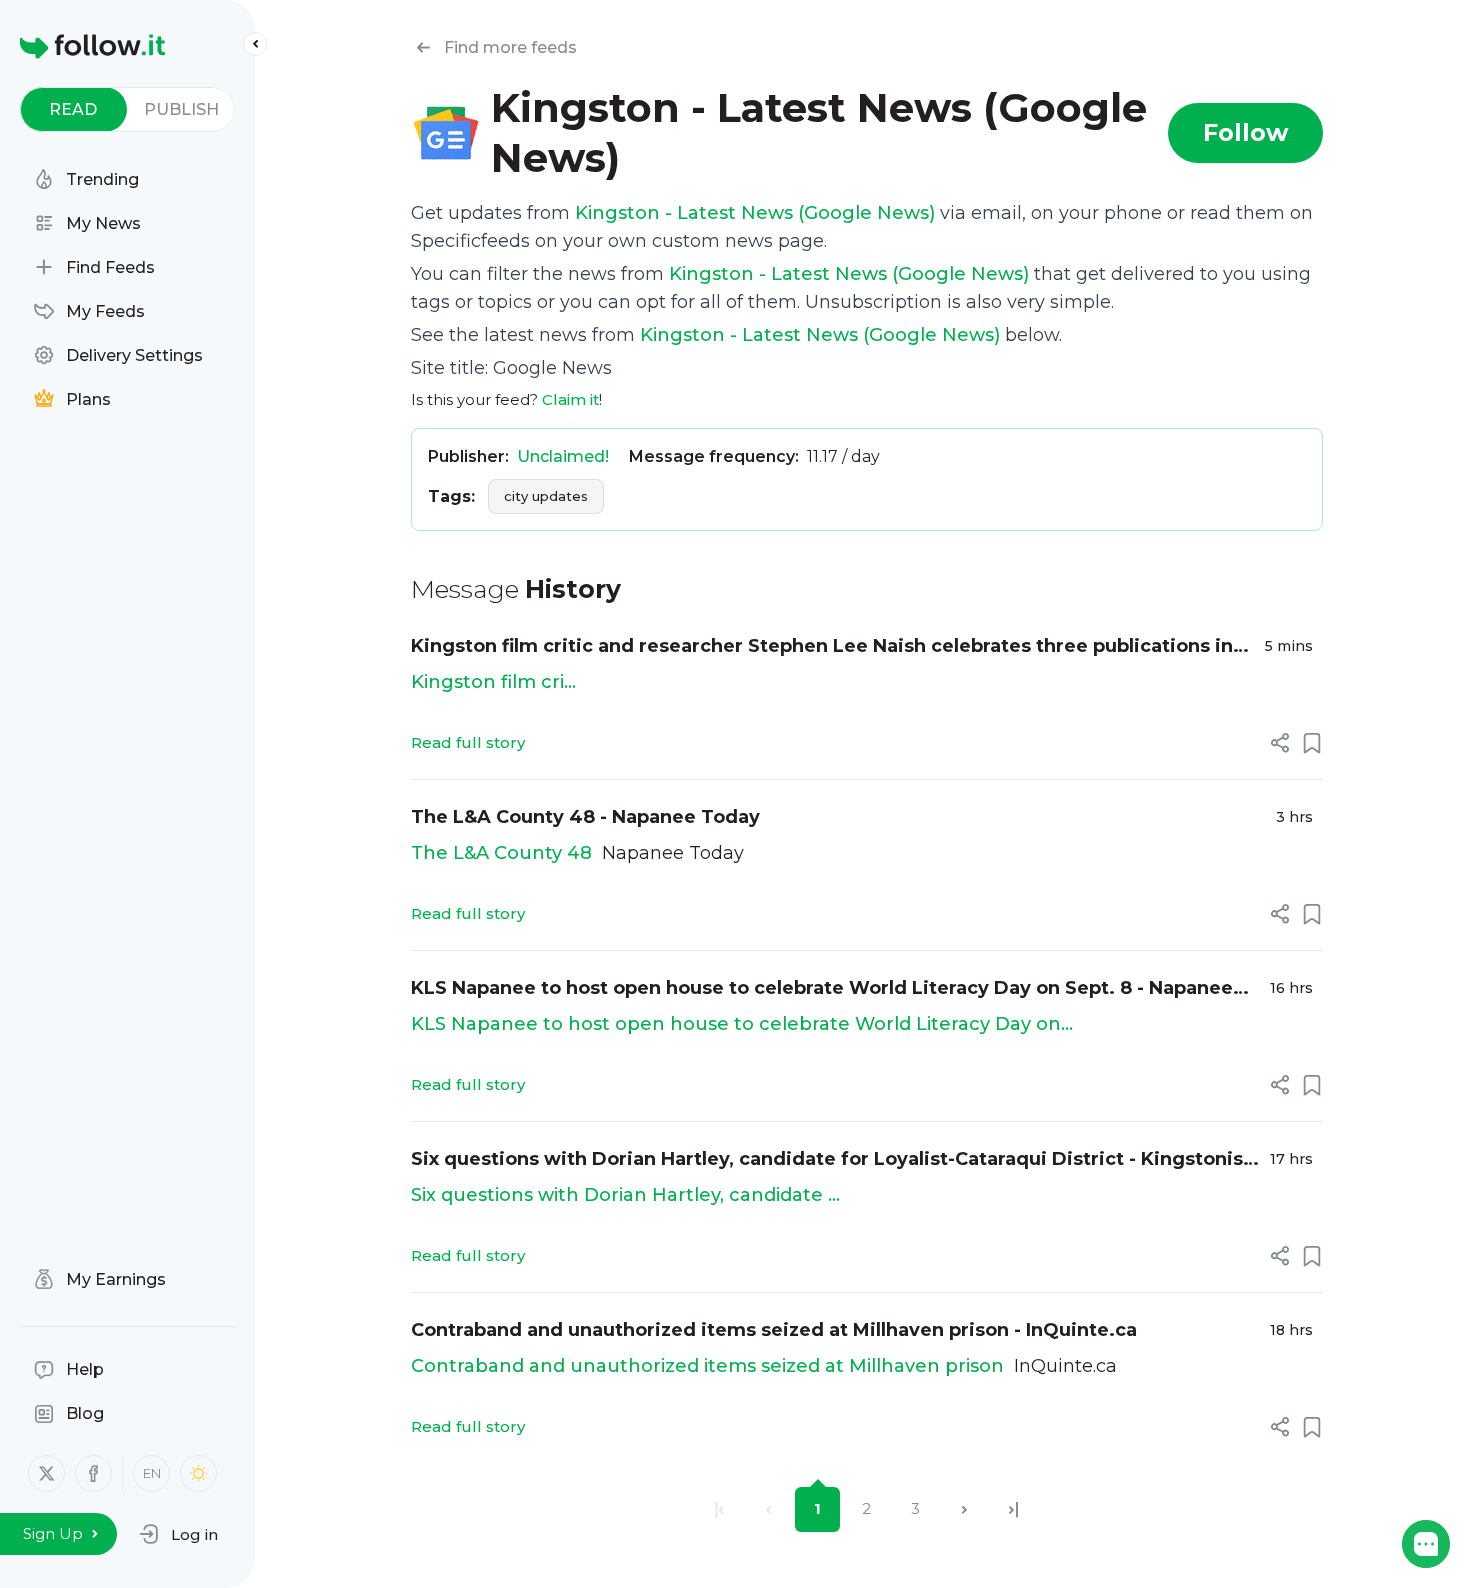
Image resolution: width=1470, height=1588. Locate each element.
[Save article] (1312, 743)
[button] (178, 1534)
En (152, 1473)
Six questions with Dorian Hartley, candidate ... (625, 1195)
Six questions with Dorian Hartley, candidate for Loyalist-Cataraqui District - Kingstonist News (831, 1160)
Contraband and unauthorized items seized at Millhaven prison (707, 1366)
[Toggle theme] (198, 1473)
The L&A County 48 (501, 853)
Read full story (468, 742)
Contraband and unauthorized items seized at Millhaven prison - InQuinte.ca (774, 1330)
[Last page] (1013, 1509)
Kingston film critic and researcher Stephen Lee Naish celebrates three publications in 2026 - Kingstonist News (822, 647)
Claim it (570, 399)
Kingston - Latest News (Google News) (755, 213)
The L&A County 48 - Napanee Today (585, 817)
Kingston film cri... (493, 682)
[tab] (73, 109)
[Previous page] (768, 1509)
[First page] (719, 1509)
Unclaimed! (563, 456)
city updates (546, 496)
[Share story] (1280, 743)
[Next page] (964, 1509)
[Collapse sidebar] (255, 44)
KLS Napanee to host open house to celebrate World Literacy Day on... (742, 1024)
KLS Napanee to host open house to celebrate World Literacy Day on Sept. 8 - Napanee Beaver (822, 989)
